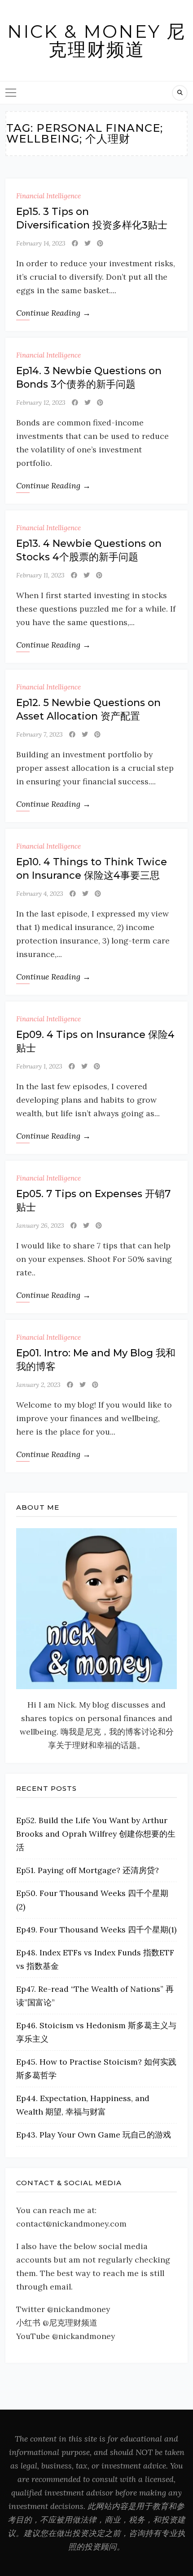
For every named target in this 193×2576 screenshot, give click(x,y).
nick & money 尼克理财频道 (96, 40)
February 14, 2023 (41, 243)
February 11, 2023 (40, 575)
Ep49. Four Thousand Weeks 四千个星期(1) (96, 1930)
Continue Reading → (53, 313)
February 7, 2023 (39, 734)
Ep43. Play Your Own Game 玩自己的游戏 (94, 2135)
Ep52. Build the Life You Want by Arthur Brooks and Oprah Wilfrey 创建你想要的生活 (96, 1834)
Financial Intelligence (48, 196)
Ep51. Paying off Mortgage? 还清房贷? (88, 1870)
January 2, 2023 (38, 1385)
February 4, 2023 (40, 894)
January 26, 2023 (40, 1225)
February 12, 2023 (41, 402)
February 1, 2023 (39, 1066)
